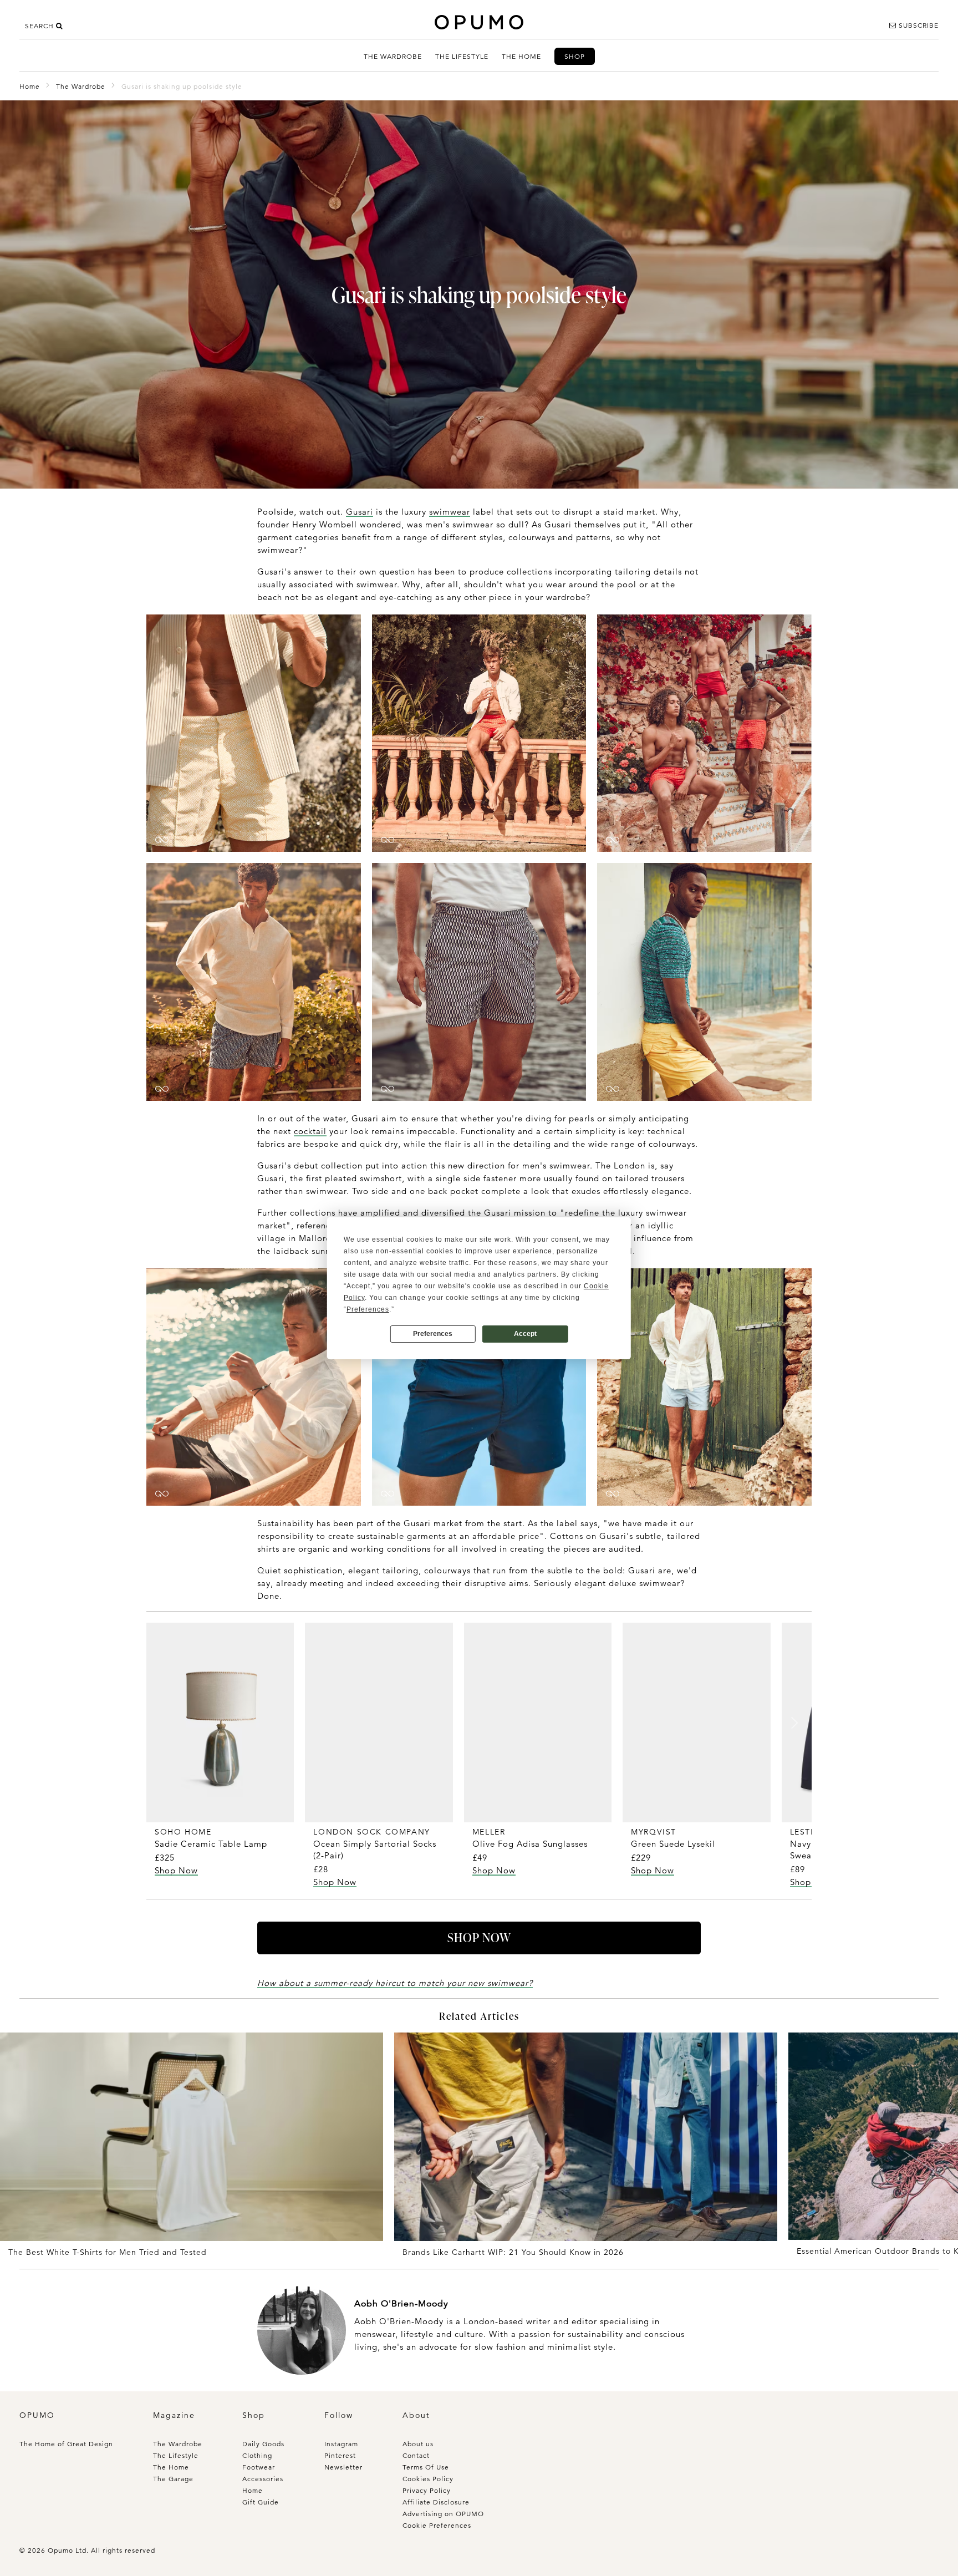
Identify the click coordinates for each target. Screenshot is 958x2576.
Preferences (433, 1334)
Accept (525, 1334)
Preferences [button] (368, 1309)
